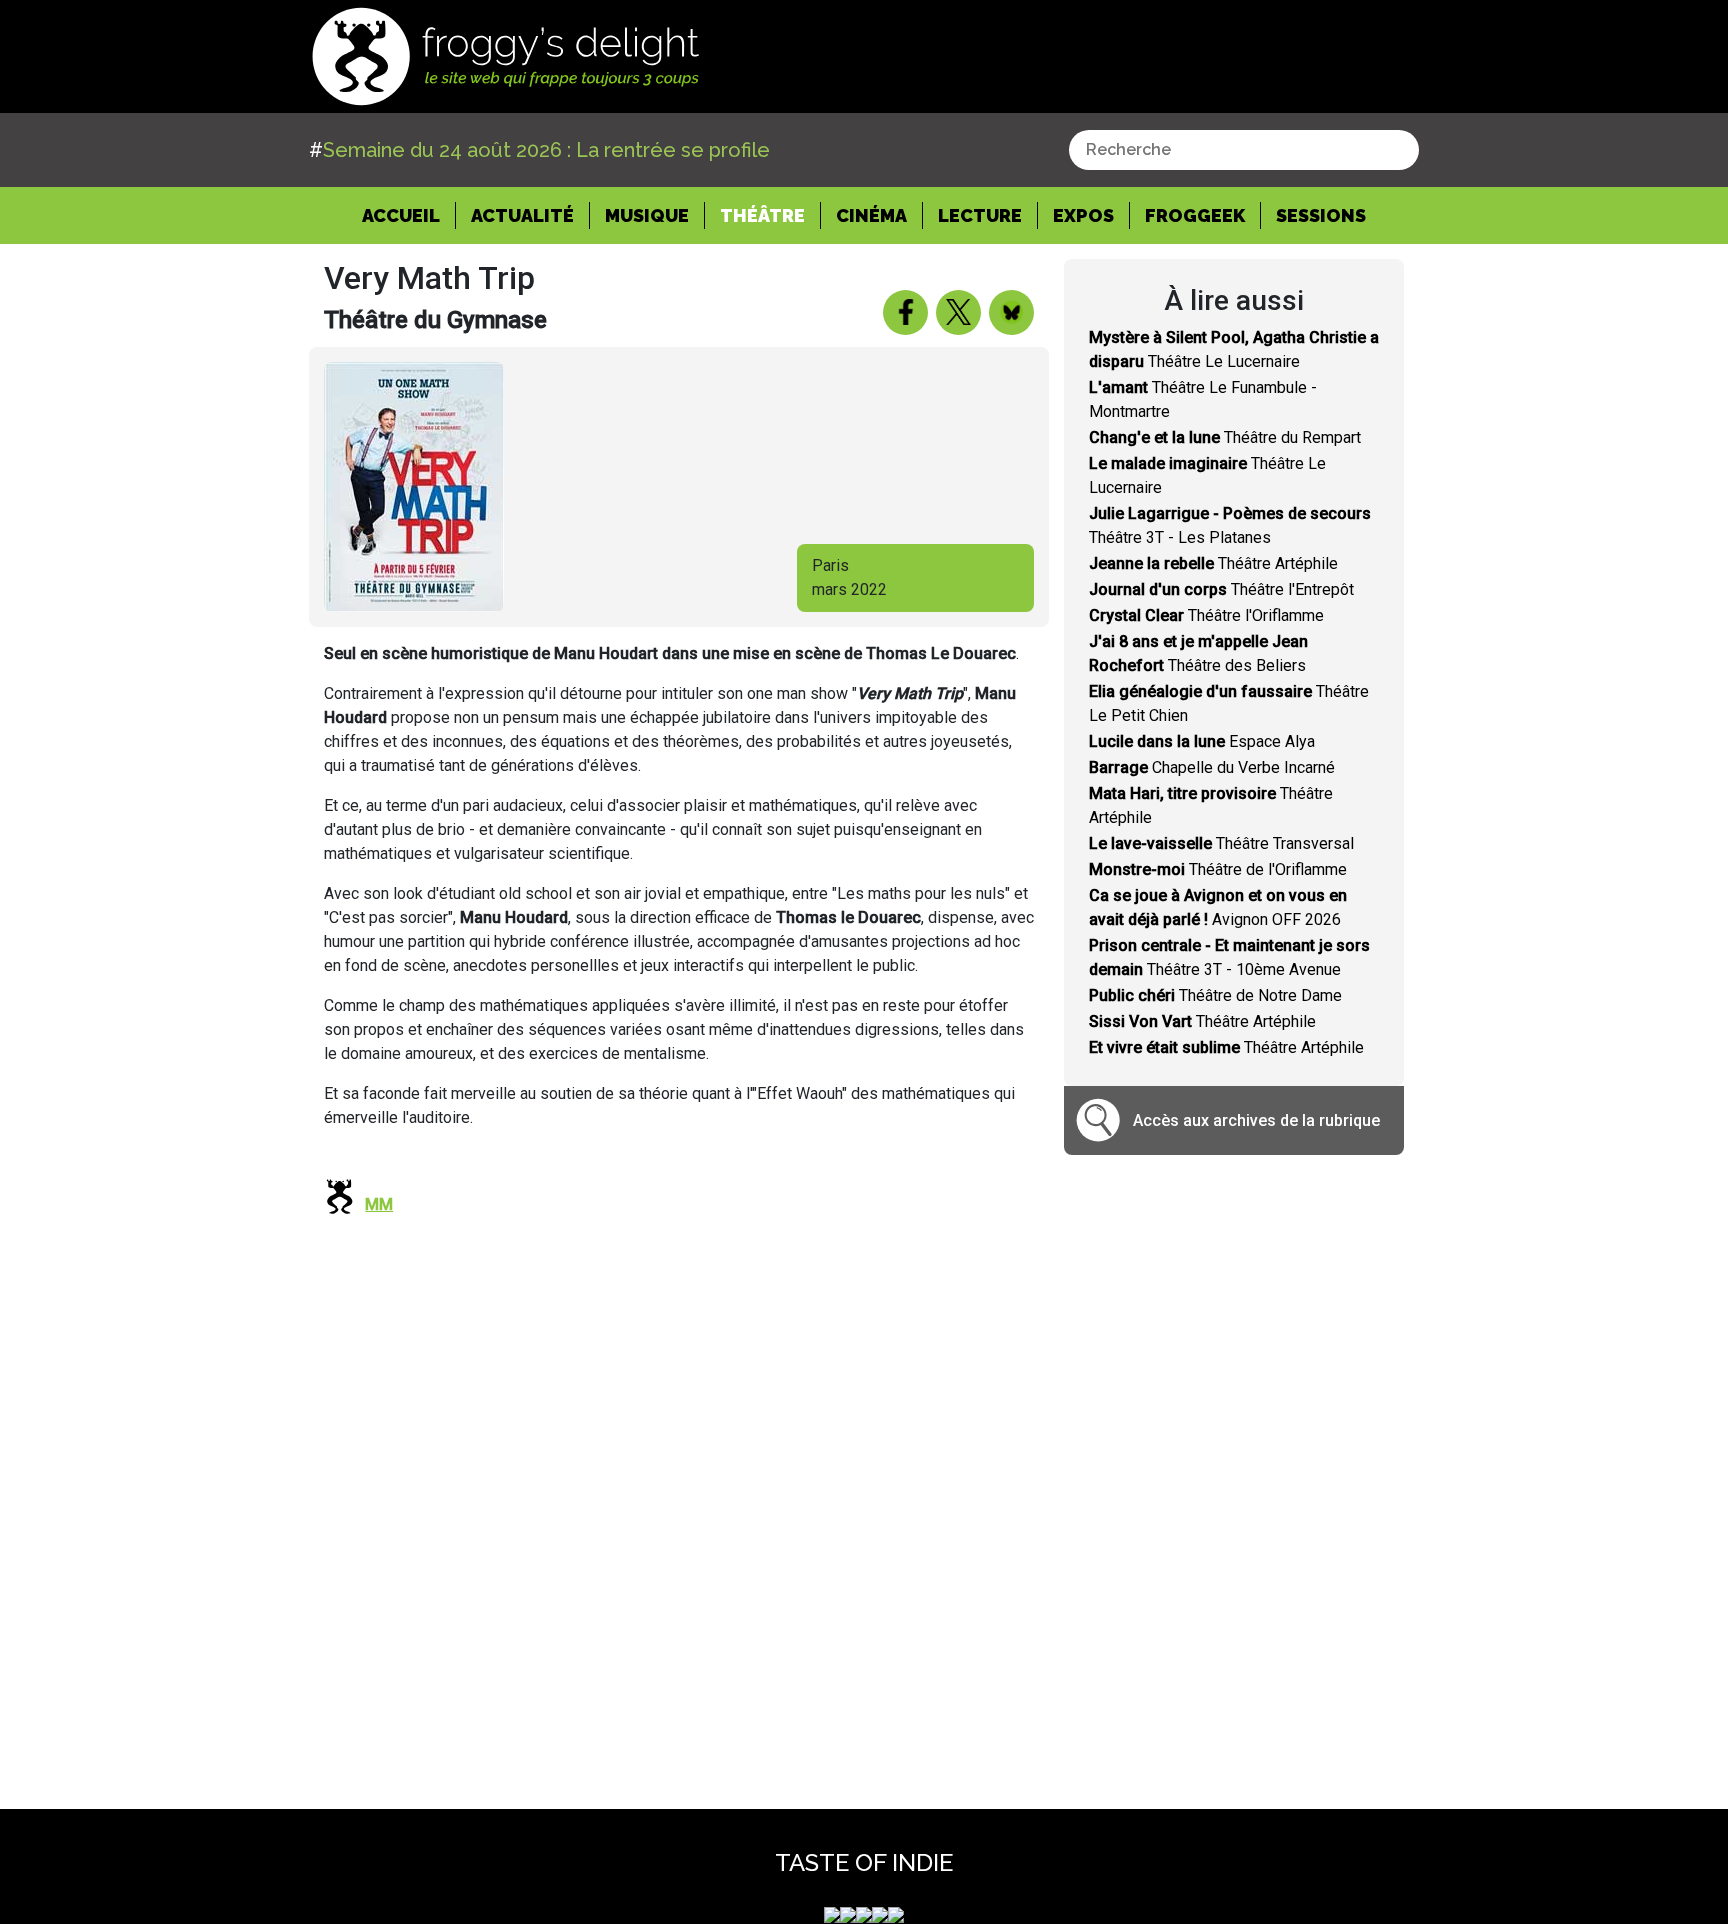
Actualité (522, 215)
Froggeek (1195, 215)
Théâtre (762, 215)
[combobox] (1244, 150)
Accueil (409, 215)
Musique (647, 215)
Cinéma (871, 215)
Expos (1083, 215)
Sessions (1321, 215)
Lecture (980, 215)
